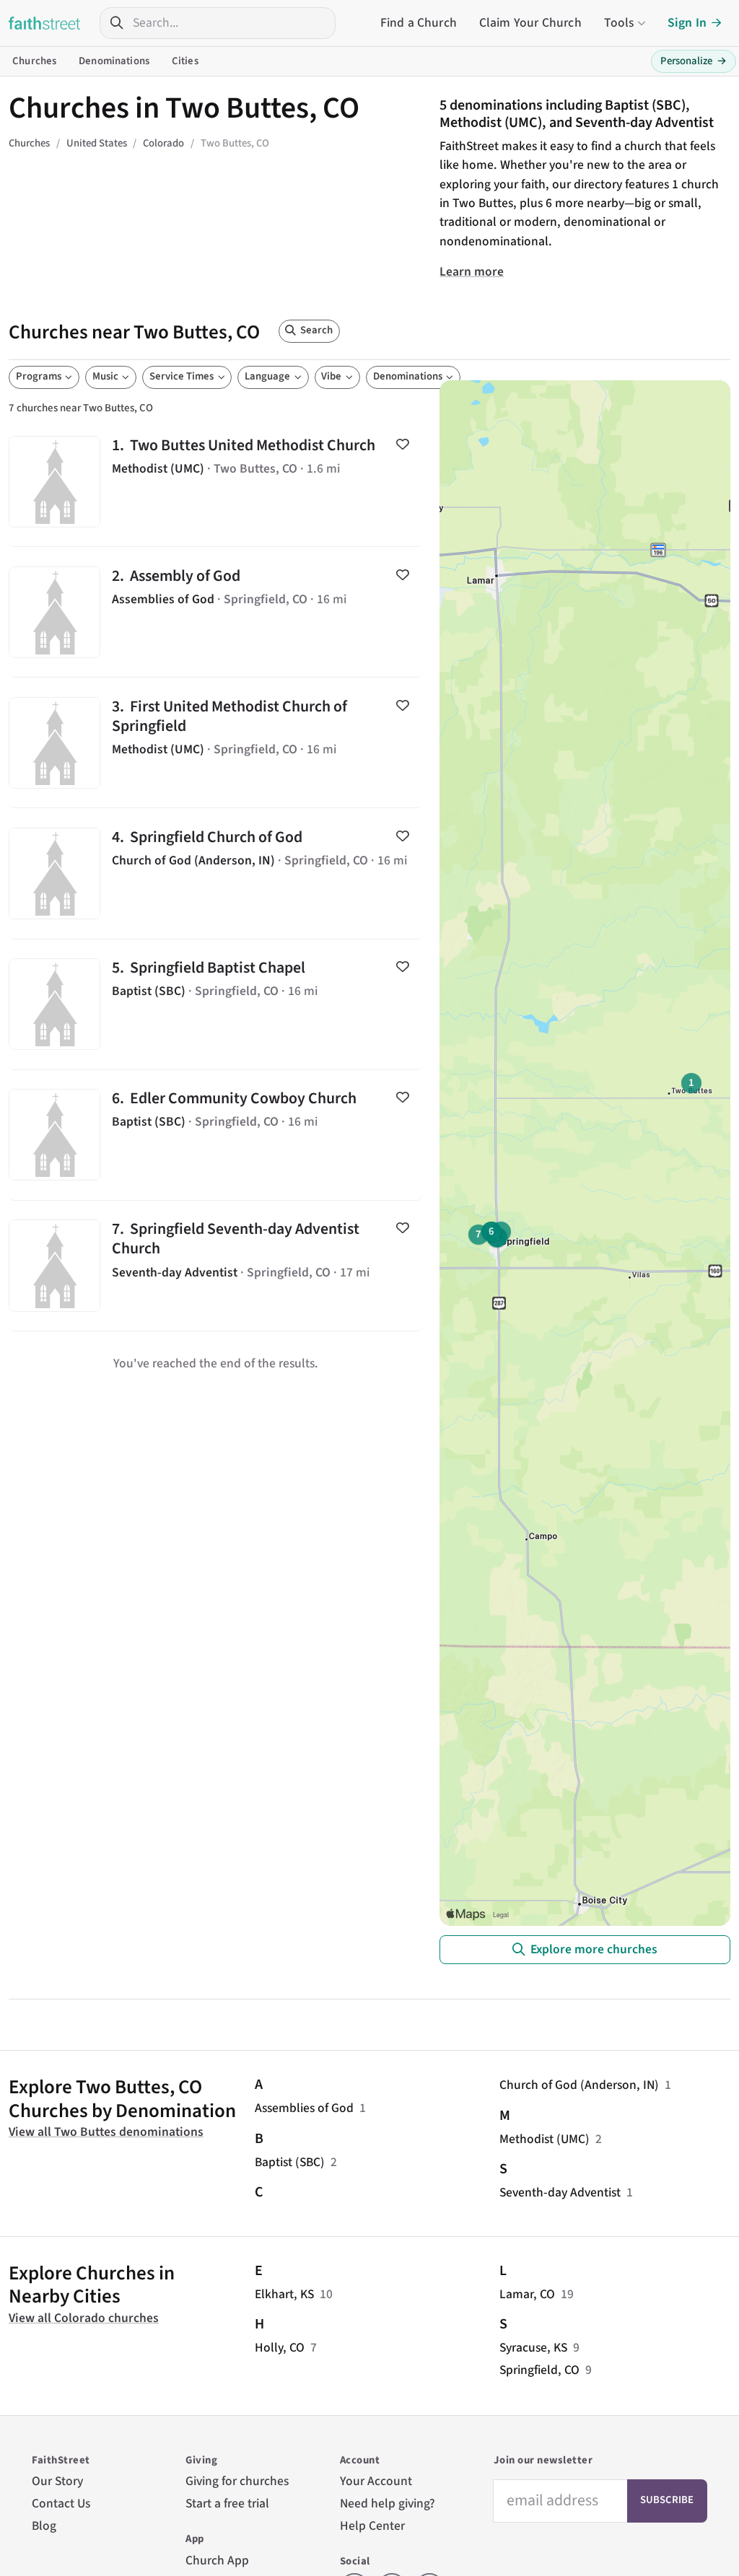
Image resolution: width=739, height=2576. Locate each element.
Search (316, 330)
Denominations (114, 61)
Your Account (376, 2481)
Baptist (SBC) (290, 2162)
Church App (217, 2560)
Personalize (694, 61)
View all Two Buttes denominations (106, 2132)
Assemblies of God (304, 2108)
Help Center (372, 2526)
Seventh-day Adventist (560, 2192)
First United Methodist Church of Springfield (215, 742)
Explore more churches (594, 1949)
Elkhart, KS (284, 2294)
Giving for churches (237, 2481)
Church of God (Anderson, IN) (579, 2085)
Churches (34, 61)
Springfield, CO (539, 2370)
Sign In (687, 23)
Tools (619, 23)
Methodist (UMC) (545, 2139)
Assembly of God (215, 612)
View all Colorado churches (84, 2318)
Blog (44, 2526)
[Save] (402, 444)
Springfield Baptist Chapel (215, 1004)
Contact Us (61, 2503)
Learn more (472, 272)
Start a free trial (227, 2503)
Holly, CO (280, 2348)
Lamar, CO (527, 2294)
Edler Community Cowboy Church (215, 1135)
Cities (185, 61)
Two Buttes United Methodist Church (215, 481)
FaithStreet (45, 23)
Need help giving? (388, 2503)
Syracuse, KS (533, 2348)
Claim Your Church (530, 23)
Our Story (57, 2481)
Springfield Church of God (215, 873)
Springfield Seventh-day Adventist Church (215, 1266)
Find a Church (419, 23)
